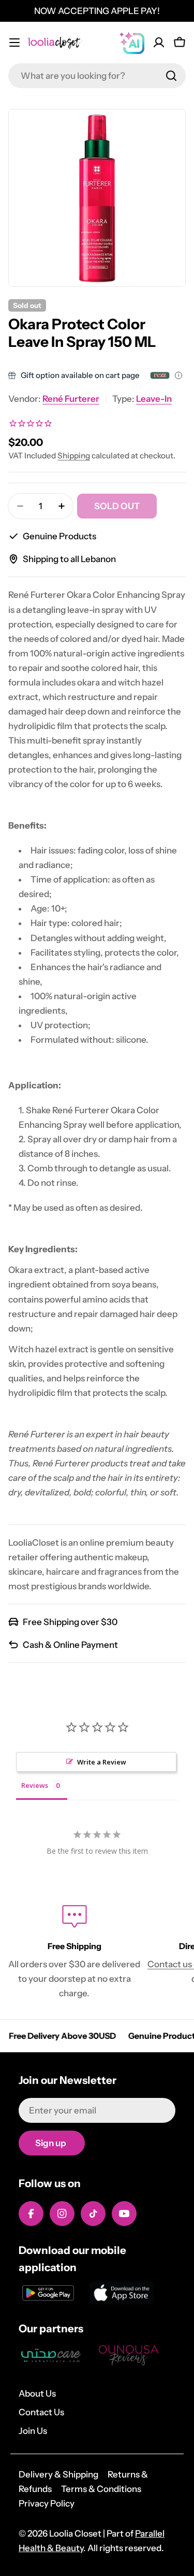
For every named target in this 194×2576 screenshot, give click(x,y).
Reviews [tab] (35, 1785)
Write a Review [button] (102, 1762)
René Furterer (71, 399)
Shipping (74, 456)
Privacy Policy (47, 2503)
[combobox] (97, 76)
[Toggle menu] (14, 43)
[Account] (159, 43)
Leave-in (154, 399)
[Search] (171, 76)
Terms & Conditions (101, 2489)
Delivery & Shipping (58, 2474)
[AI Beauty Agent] (132, 43)
